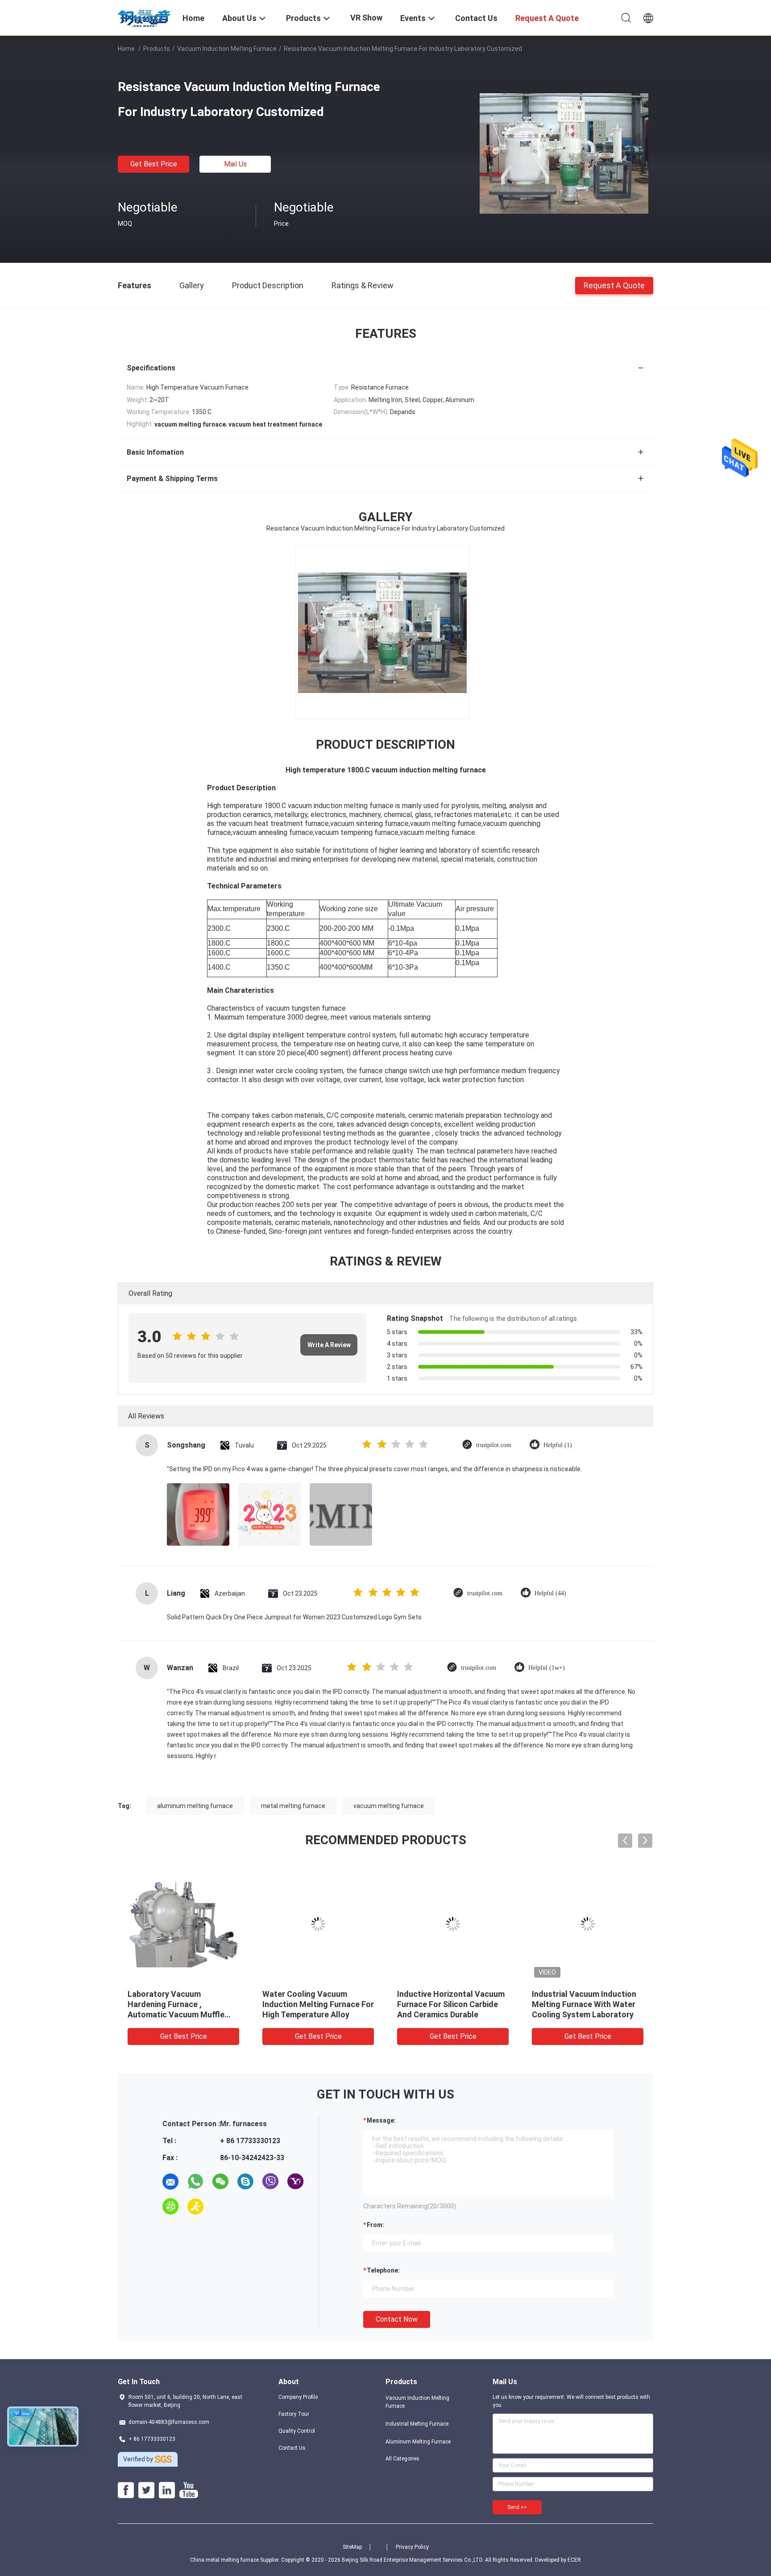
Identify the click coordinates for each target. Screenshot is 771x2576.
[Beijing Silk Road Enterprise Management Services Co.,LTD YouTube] (189, 2490)
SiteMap (352, 2547)
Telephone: (383, 2270)
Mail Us (235, 164)
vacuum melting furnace (389, 1806)
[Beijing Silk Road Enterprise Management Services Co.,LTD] (145, 17)
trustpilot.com (494, 1445)
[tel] (220, 2207)
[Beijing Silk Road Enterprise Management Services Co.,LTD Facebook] (126, 2490)
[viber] (270, 2182)
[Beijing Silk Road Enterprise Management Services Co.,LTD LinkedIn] (167, 2490)
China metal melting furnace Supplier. (236, 2560)
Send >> (517, 2507)
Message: (381, 2120)
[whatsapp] (195, 2182)
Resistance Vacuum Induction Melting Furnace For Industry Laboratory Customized (452, 2004)
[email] (170, 2182)
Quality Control (297, 2431)
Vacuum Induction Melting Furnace (227, 49)
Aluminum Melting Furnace (418, 2442)
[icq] (170, 2207)
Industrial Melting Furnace (417, 2424)
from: (375, 2225)
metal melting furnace (293, 1806)
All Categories (402, 2459)
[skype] (245, 2182)
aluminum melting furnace (195, 1806)
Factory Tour (294, 2414)
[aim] (195, 2207)
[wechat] (220, 2182)
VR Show (366, 18)
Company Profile (298, 2397)
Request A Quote (614, 285)
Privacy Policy (412, 2547)
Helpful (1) (558, 1445)
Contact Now (397, 2319)
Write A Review (329, 1345)
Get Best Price (154, 164)
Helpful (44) (550, 1593)
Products (157, 49)
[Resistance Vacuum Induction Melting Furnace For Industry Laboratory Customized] (564, 153)
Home (126, 49)
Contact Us (292, 2448)
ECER (574, 2560)
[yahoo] (295, 2182)
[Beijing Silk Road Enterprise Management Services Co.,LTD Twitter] (146, 2490)
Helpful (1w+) (547, 1668)
